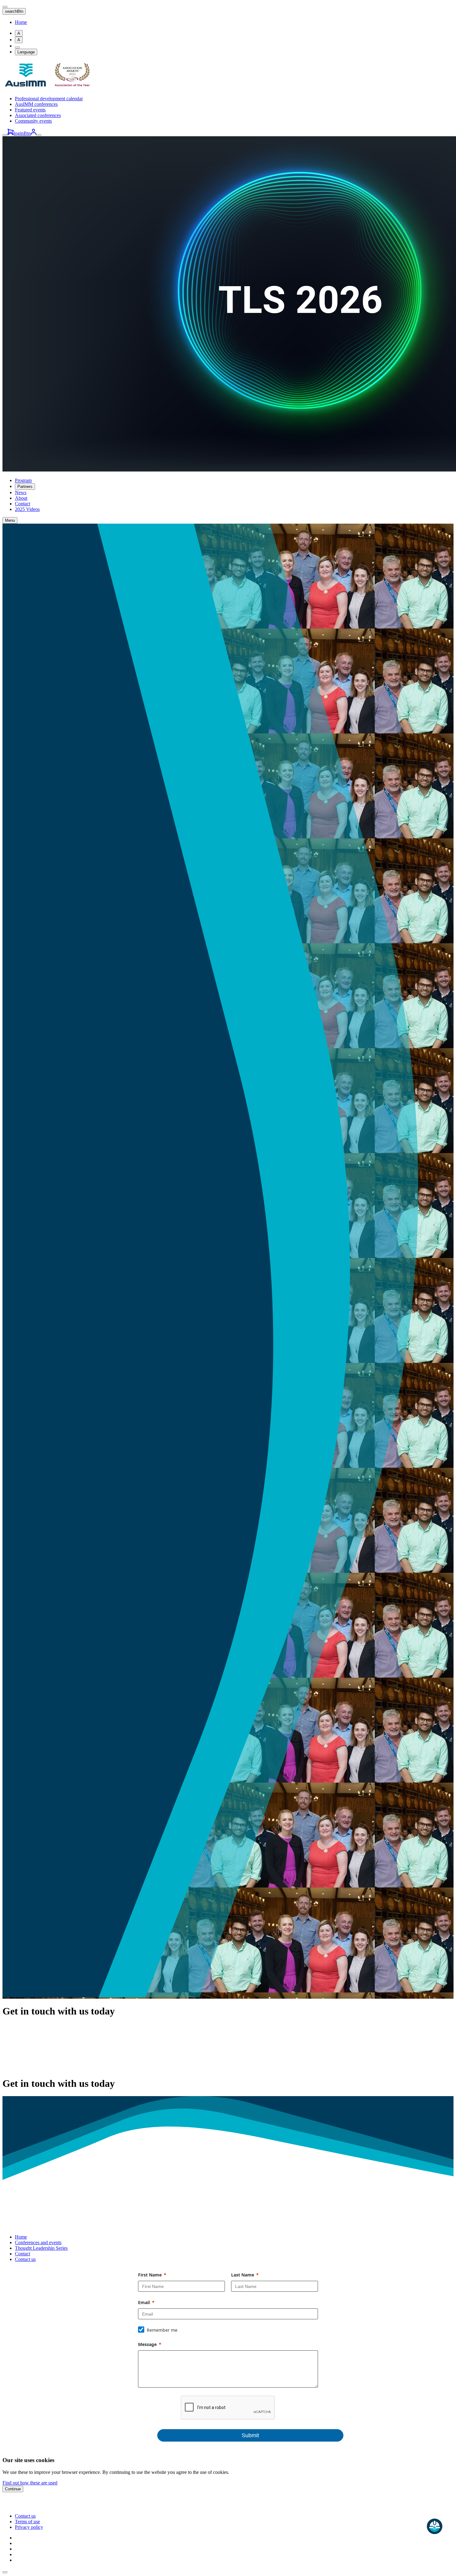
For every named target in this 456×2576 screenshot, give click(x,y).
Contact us (25, 2259)
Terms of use (27, 2522)
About (21, 498)
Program (23, 480)
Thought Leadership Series (41, 2248)
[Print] (17, 47)
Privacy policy (29, 2527)
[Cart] (11, 133)
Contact (22, 504)
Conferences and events (38, 2242)
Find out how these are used (30, 2483)
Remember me (162, 2330)
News (21, 492)
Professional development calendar (49, 99)
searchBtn (14, 11)
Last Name (243, 2275)
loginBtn (22, 133)
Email (144, 2302)
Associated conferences (38, 115)
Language (26, 52)
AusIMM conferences (36, 104)
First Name (150, 2275)
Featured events (30, 110)
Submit (250, 2435)
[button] (5, 2572)
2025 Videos (27, 509)
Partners (25, 487)
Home (21, 22)
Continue (13, 2489)
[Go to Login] (34, 133)
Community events (33, 121)
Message (147, 2344)
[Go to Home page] (49, 88)
